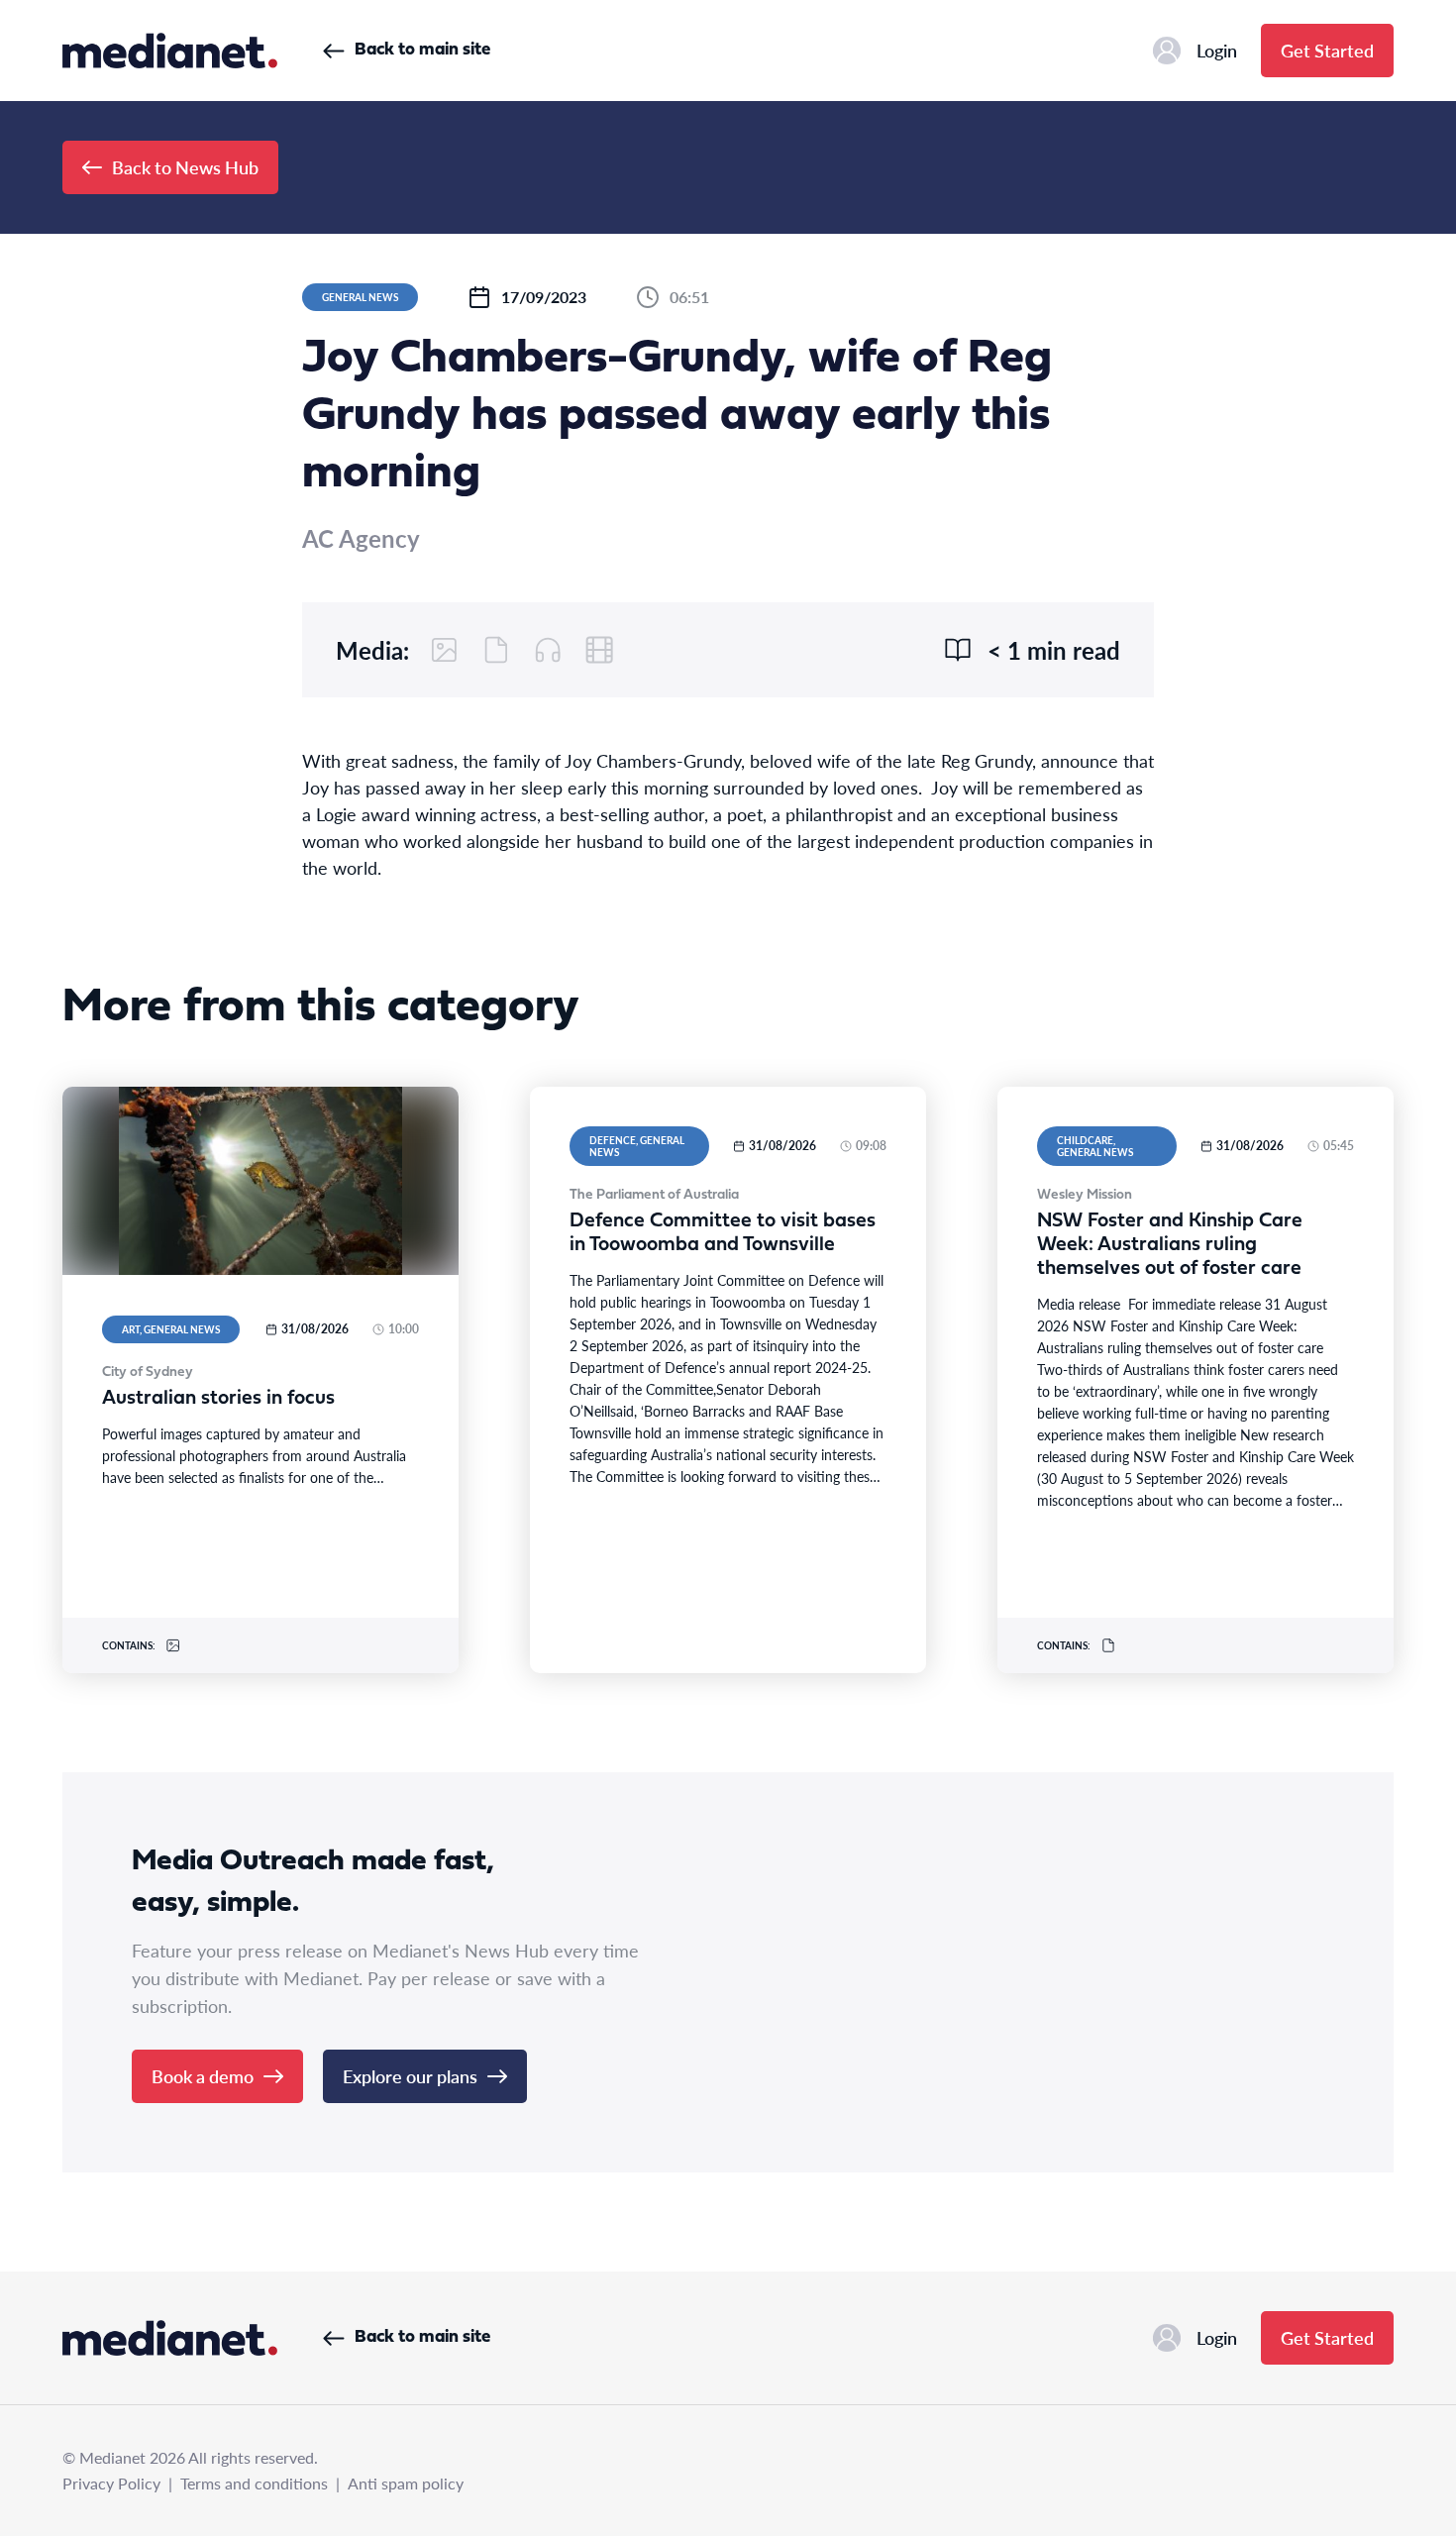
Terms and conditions (254, 2483)
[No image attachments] (445, 650)
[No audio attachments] (548, 650)
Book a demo (203, 2076)
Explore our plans (410, 2076)
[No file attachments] (496, 650)
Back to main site (422, 50)
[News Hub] (170, 51)
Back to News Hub (185, 167)
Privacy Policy (111, 2483)
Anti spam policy (406, 2483)
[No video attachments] (599, 650)
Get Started (1327, 50)
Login (1217, 50)
